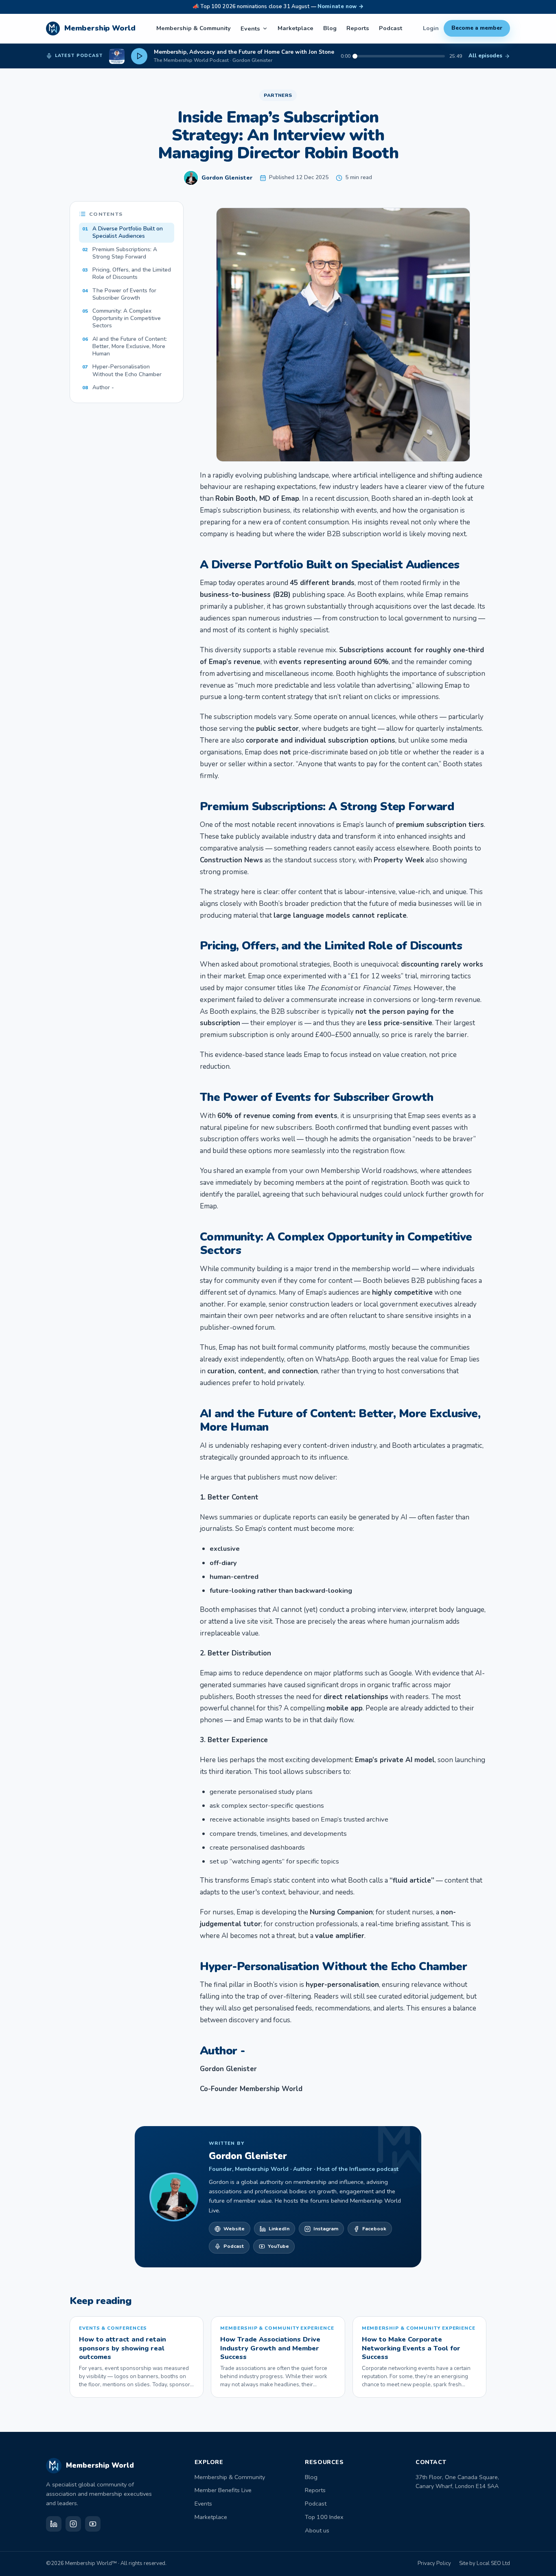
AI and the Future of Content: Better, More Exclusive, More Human (125, 346)
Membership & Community (194, 28)
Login (431, 28)
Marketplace (296, 28)
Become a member (477, 28)
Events (250, 29)
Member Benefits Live (223, 2490)
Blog (330, 28)
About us (317, 2530)
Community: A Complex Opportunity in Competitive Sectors (121, 318)
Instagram (326, 2229)
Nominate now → (340, 7)
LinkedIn (279, 2229)
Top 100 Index (324, 2517)
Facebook (374, 2229)
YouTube (278, 2246)
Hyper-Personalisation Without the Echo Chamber (122, 370)
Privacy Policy (434, 2563)
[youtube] (93, 2524)
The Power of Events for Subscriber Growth (119, 294)
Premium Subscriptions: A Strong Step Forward (120, 253)
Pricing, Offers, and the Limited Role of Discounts (127, 273)
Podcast (391, 28)
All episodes (485, 56)
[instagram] (73, 2524)
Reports (358, 28)
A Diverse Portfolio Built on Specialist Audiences (123, 232)
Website (234, 2229)
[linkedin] (54, 2524)
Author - (98, 387)
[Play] (139, 56)
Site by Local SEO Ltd (485, 2563)
